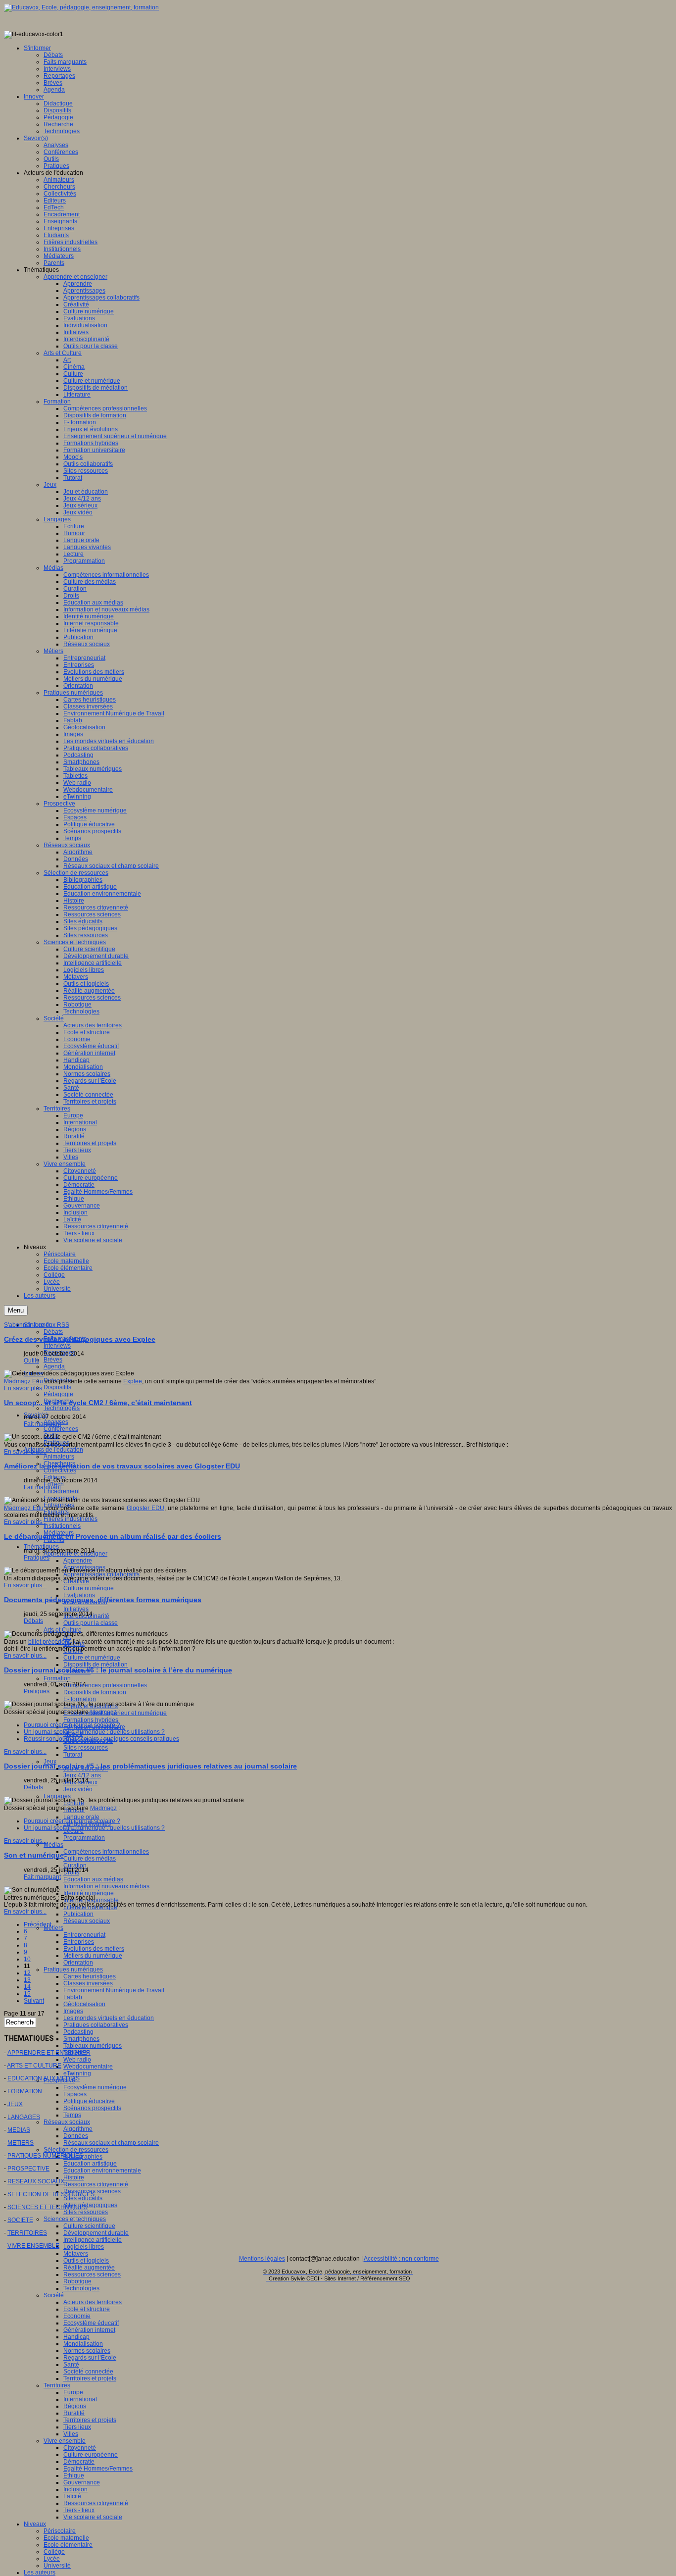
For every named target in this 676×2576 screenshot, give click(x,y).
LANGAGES (24, 2117)
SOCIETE (20, 2220)
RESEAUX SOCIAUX (36, 2181)
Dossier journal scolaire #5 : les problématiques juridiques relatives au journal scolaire (150, 1766)
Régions (75, 2406)
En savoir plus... (25, 1388)
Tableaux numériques (93, 2046)
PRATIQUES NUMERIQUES (45, 2156)
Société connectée (88, 2372)
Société (54, 2295)
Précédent (38, 1924)
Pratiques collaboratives (96, 2025)
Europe (73, 2392)
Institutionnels (62, 1526)
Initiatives (76, 1609)
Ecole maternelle (66, 2538)
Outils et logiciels (86, 2261)
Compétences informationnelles (106, 1852)
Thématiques (41, 1547)
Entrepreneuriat (84, 1935)
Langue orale (81, 1817)
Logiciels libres (84, 2247)
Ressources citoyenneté (96, 2184)
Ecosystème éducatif (91, 2323)
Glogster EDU (145, 1508)
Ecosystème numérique (95, 2087)
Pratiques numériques (73, 1970)
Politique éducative (89, 2101)
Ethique (74, 2475)
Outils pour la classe (91, 1623)
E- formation (80, 1699)
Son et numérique (34, 1855)
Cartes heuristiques (90, 1976)
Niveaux (35, 2524)
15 (27, 1994)
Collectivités (60, 1470)
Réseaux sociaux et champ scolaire (111, 2143)
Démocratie (79, 2462)
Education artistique (90, 2164)
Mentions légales (262, 2259)
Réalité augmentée (89, 2268)
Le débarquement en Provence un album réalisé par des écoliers (113, 1536)
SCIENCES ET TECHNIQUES (48, 2207)
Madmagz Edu (24, 1381)
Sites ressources (86, 1748)
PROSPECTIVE (28, 2169)
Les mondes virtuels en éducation (109, 2018)
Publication (78, 1914)
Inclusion (75, 2489)
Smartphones (81, 2039)
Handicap (76, 2337)
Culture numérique (89, 1588)
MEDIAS (19, 2130)
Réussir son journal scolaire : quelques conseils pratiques (101, 1739)
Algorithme (78, 2129)
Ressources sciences (92, 2274)
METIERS (21, 2143)
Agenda (54, 1366)
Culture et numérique (92, 1658)
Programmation (84, 1838)
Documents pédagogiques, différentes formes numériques (103, 1600)
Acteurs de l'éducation (53, 1450)
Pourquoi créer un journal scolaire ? (72, 1725)
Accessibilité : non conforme (401, 2259)
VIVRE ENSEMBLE (33, 2246)
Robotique (77, 2281)
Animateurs (59, 1457)
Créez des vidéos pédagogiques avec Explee (80, 1339)
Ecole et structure (87, 2309)
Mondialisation (83, 2344)
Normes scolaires (87, 2351)
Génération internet (89, 2330)
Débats (53, 1332)
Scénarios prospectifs (92, 2108)
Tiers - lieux (79, 2510)
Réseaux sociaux (87, 1921)
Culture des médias (90, 1859)
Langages (57, 1796)
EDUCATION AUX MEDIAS (44, 2078)
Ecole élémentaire (68, 2545)
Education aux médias (93, 1879)
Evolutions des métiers (94, 1949)
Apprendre (78, 1561)
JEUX (15, 2104)
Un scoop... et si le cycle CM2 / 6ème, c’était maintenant (98, 1403)
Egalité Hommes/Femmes (98, 2469)
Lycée (52, 2559)
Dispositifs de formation (95, 1692)
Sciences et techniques (75, 2219)
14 (27, 1987)
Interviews (57, 1346)
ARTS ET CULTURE (34, 2066)
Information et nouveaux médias (106, 1886)
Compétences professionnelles (105, 1685)
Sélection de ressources (76, 2150)
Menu (16, 1310)
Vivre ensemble (65, 2441)
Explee (133, 1381)
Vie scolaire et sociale (93, 2517)
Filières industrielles (71, 1519)
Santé (71, 2365)
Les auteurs (40, 2573)
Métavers (76, 2254)
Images (73, 2011)
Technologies (62, 1408)
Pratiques (37, 1558)
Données (76, 2136)
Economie (77, 2316)
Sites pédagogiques (90, 2205)
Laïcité (72, 2496)
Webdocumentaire (88, 2067)
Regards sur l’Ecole (90, 2358)
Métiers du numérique (93, 1956)
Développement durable (96, 2233)
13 (27, 1980)
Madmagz (103, 1712)
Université (57, 2566)
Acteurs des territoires (93, 2302)
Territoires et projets (90, 2378)
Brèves (53, 1360)
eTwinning (77, 2073)
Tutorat (73, 1755)
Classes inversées (88, 1983)
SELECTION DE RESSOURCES (51, 2194)
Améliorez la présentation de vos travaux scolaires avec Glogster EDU (122, 1466)
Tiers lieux (77, 2427)
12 (27, 1973)
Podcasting (78, 2032)
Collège (54, 2552)
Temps (72, 2115)
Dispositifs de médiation (96, 1665)
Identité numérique (89, 1893)
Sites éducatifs (83, 2198)
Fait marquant (42, 1424)
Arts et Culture (63, 1630)
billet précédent (49, 1642)
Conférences (61, 1429)
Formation (57, 1678)
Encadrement (62, 1491)
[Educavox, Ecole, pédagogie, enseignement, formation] (81, 7)
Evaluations (79, 1595)
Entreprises (79, 1942)
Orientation (78, 1963)
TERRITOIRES (27, 2233)
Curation (75, 1866)
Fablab (73, 1997)
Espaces (75, 2094)
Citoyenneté (80, 2448)
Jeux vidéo (78, 1789)
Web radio (77, 2060)
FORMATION (25, 2091)
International (80, 2399)
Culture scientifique (89, 2226)
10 (27, 1959)
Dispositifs (57, 1387)
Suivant (34, 2001)
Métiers (53, 1928)
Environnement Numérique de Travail (114, 1990)
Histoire (74, 2177)
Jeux (50, 1762)
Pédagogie (58, 1394)
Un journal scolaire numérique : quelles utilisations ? (94, 1732)
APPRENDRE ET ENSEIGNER (49, 2053)
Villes (71, 2434)
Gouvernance (82, 2482)
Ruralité (74, 2413)
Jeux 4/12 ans (82, 1775)
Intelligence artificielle (93, 2240)
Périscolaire (60, 2531)
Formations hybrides (91, 1720)
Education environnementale (102, 2171)
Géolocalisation (84, 2004)
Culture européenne (91, 2455)
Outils (31, 1361)
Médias (53, 1845)
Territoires (57, 2385)
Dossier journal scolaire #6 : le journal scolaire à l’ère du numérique (118, 1670)
